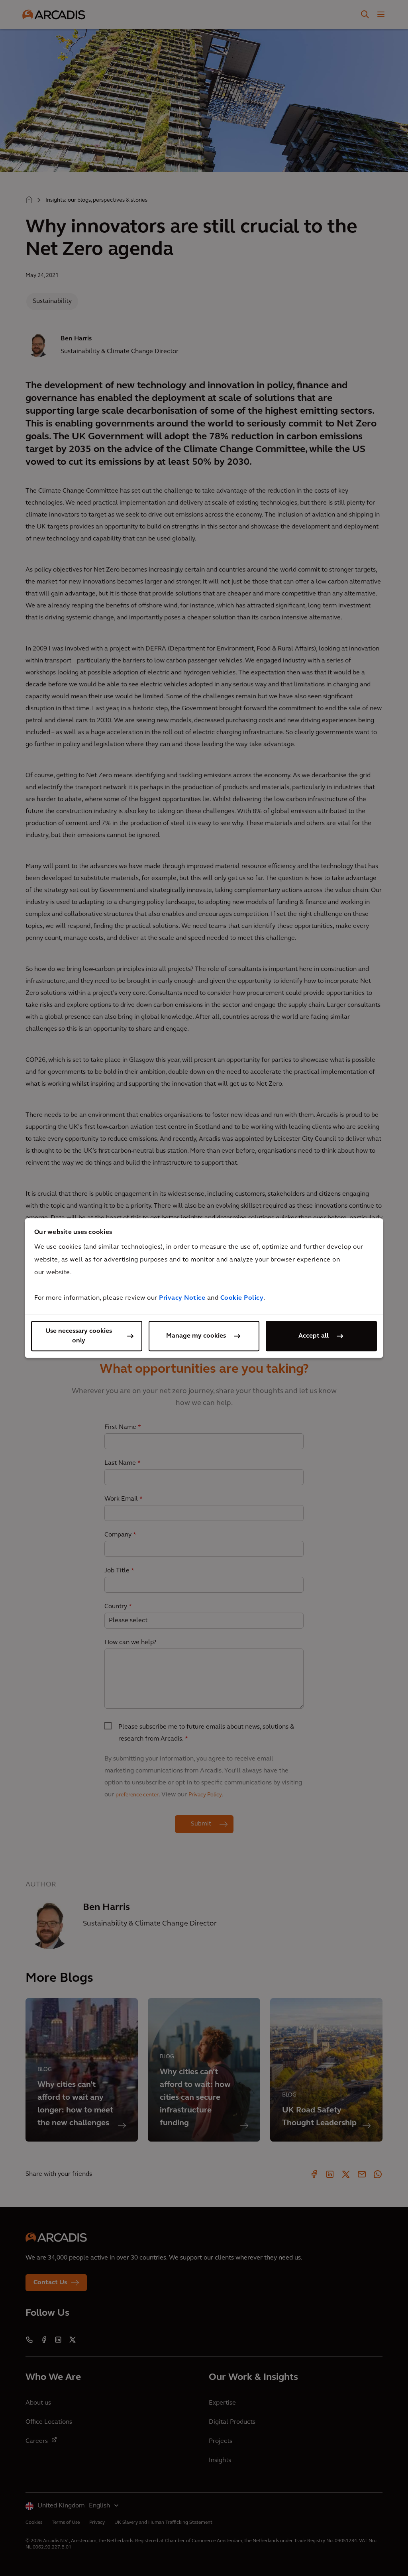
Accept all (314, 1336)
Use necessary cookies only (79, 1336)
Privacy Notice (182, 1298)
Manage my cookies (196, 1336)
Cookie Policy (242, 1298)
